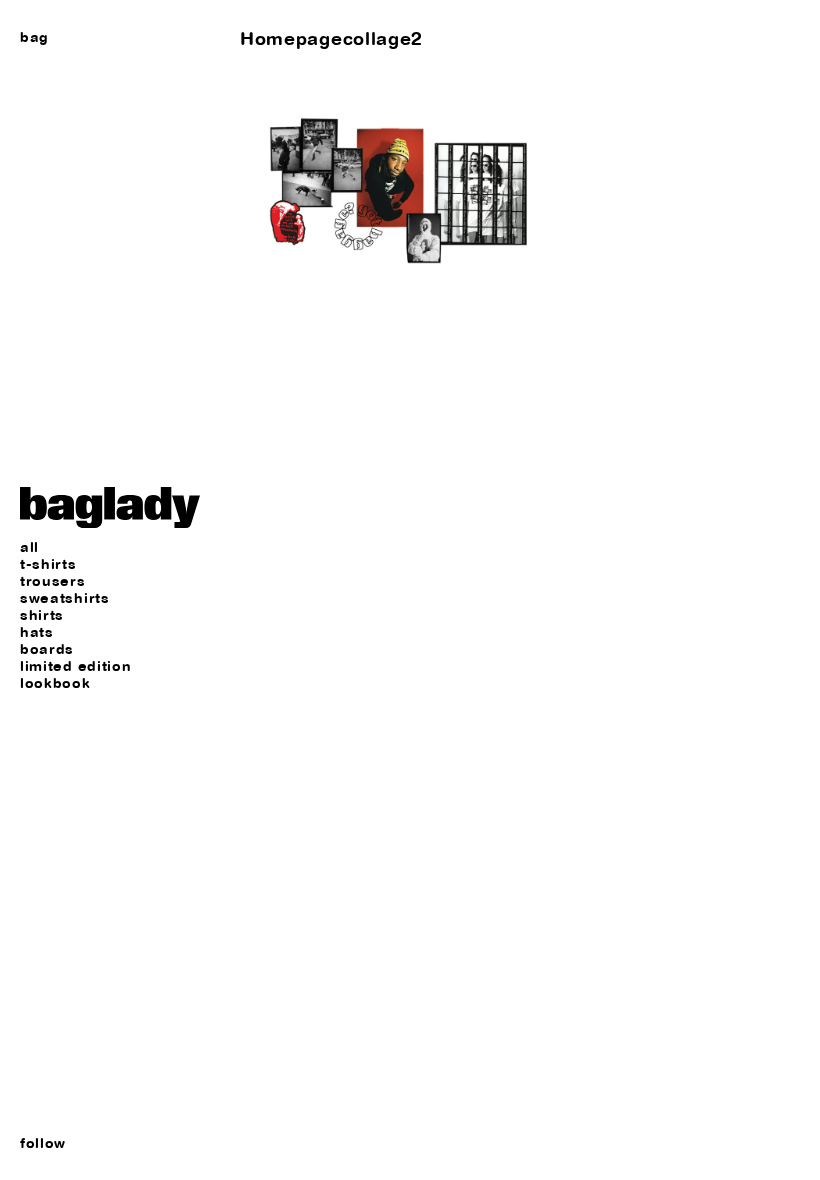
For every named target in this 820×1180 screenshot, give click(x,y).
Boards (47, 649)
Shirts (42, 615)
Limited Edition (76, 666)
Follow (43, 1143)
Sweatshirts (65, 598)
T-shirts (48, 564)
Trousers (53, 581)
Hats (37, 632)
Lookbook (55, 683)
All (29, 547)
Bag (34, 37)
